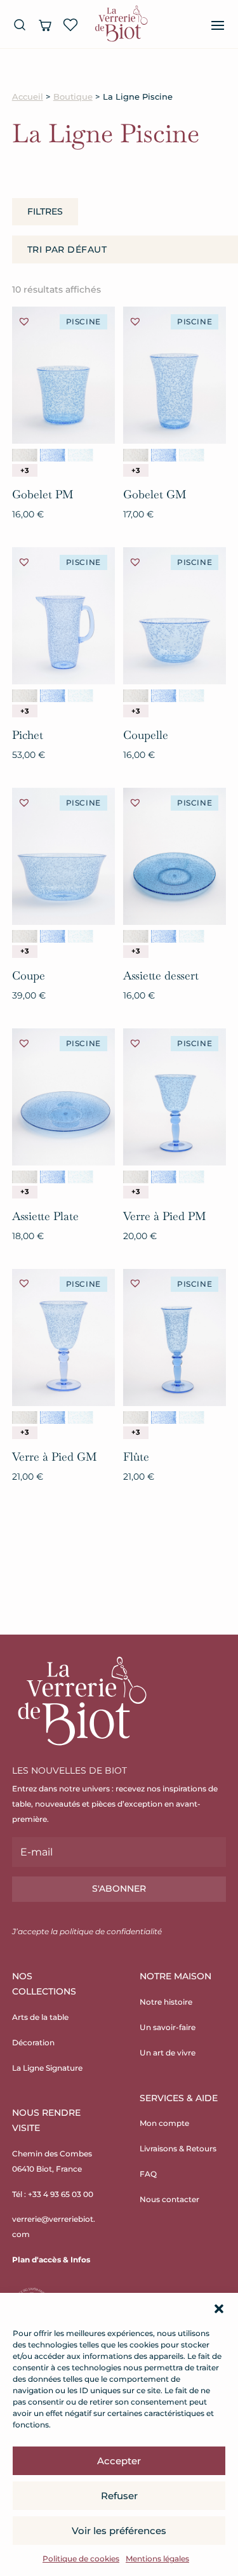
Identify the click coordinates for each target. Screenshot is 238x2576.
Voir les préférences (119, 2531)
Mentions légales (157, 2559)
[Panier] (45, 25)
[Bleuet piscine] (53, 455)
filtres (45, 211)
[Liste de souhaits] (70, 25)
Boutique (73, 97)
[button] (219, 2309)
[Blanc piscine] (25, 455)
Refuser (119, 2496)
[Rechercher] (20, 25)
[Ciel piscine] (81, 455)
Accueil (28, 97)
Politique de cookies (81, 2559)
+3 (25, 470)
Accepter (119, 2461)
